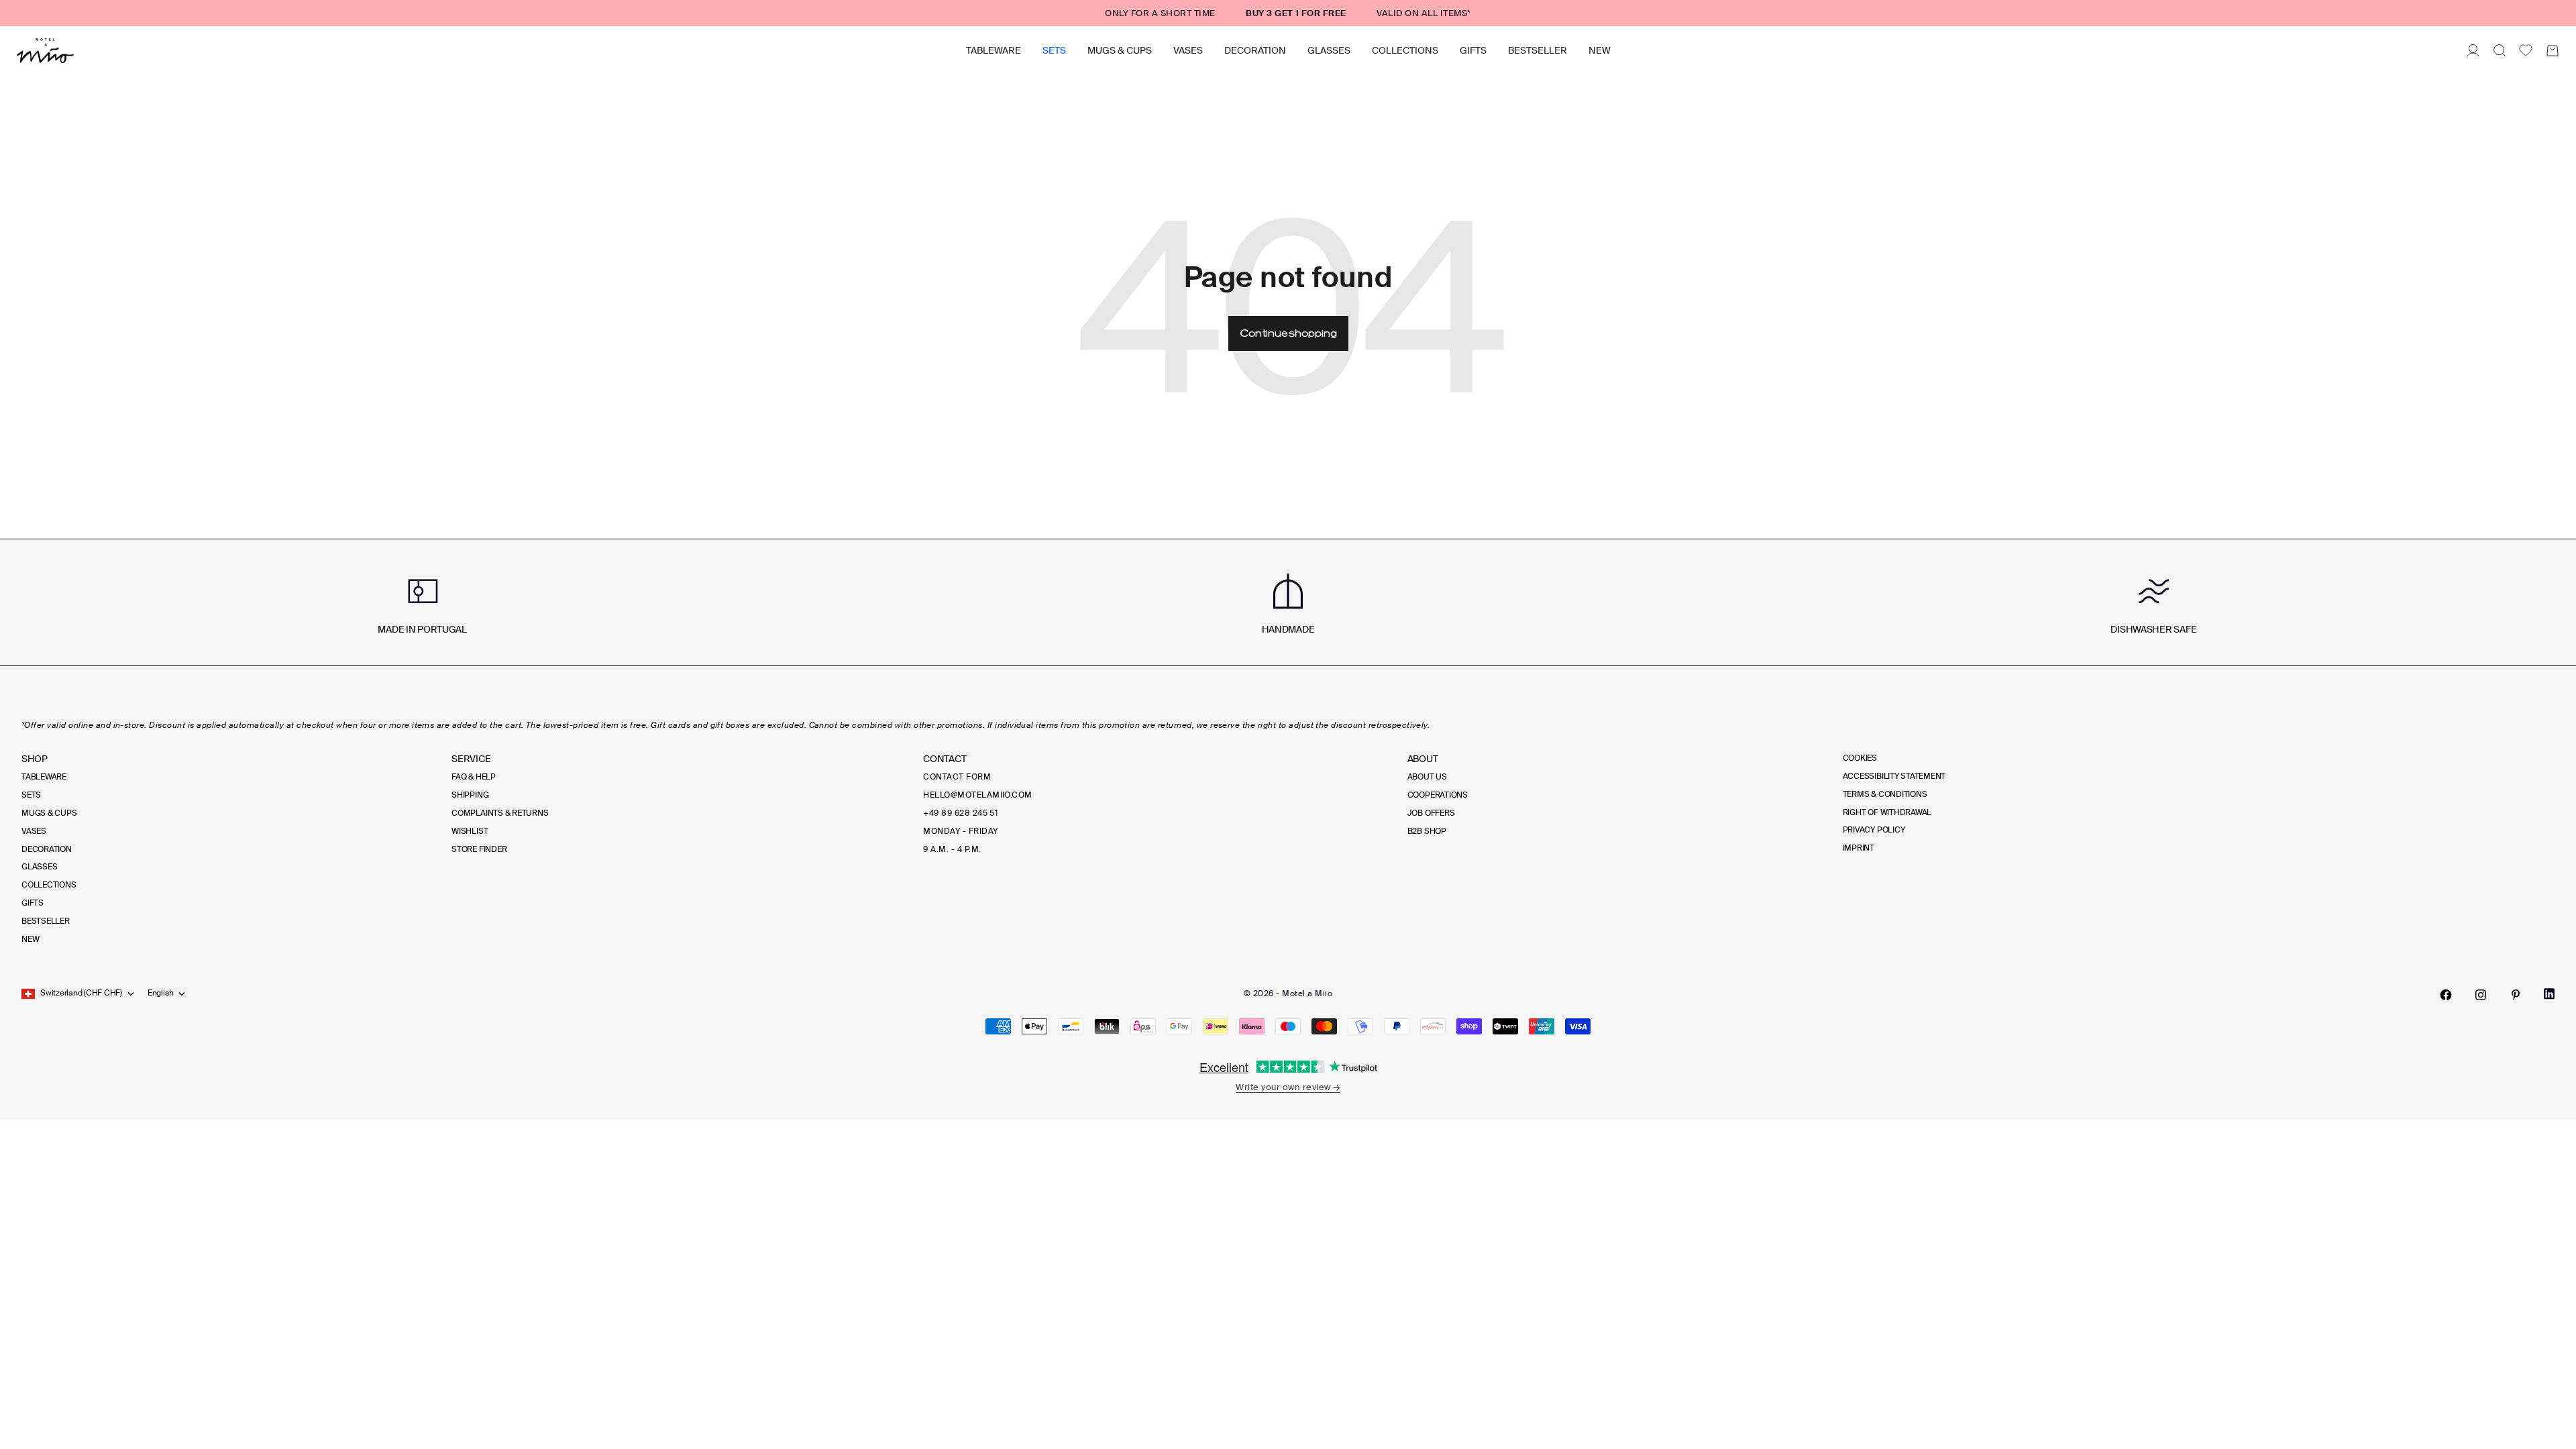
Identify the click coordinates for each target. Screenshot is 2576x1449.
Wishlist (470, 831)
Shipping (470, 795)
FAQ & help (474, 777)
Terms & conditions (1885, 794)
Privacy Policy (1874, 830)
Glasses (1329, 50)
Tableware (994, 50)
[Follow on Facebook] (2446, 995)
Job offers (1431, 813)
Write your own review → (1288, 1087)
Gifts (1473, 50)
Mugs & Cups (1120, 50)
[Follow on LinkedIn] (2549, 994)
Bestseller (1538, 50)
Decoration (1255, 50)
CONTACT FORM (957, 777)
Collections (1405, 50)
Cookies (1860, 758)
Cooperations (1438, 795)
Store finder (479, 849)
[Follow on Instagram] (2481, 995)
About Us (1427, 777)
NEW (1600, 50)
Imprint (1859, 848)
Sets (1054, 50)
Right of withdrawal (1887, 812)
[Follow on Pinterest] (2516, 995)
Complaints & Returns (500, 813)
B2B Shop (1427, 831)
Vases (1188, 50)
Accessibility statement (1894, 776)
